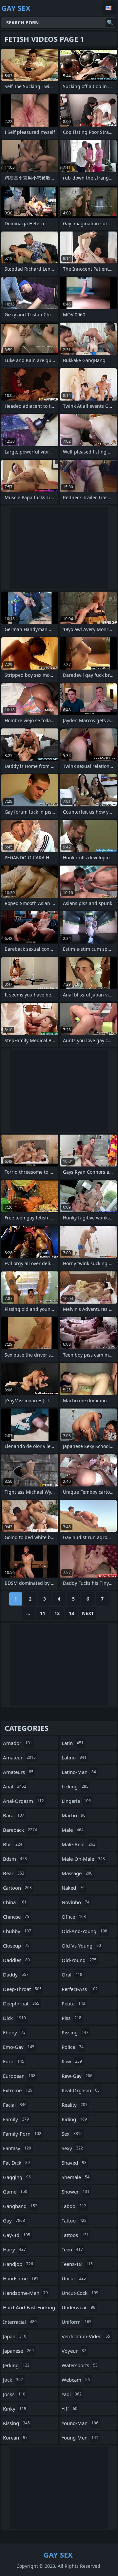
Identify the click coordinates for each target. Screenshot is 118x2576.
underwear (79, 2307)
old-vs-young (81, 1946)
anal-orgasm (23, 1801)
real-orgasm (81, 2090)
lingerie (76, 1801)
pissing (75, 2032)
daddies (16, 1960)
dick (14, 2018)
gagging (17, 2177)
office (74, 1917)
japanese (18, 2351)
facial (15, 2105)
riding (74, 2119)
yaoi (72, 2394)
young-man (80, 2423)
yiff (69, 2409)
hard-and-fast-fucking (29, 2309)
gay (14, 2220)
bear (14, 1873)
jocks (14, 2394)
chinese (16, 1917)
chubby (17, 1931)
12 (57, 1613)
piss (71, 2018)
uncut (74, 2278)
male (73, 1830)
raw (72, 2061)
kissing (16, 2423)
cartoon (17, 1888)
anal (15, 1786)
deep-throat (22, 1989)
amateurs (18, 1772)
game (15, 2192)
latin (73, 1743)
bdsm (15, 1859)
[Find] (110, 22)
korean (15, 2438)
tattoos (75, 2235)
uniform (77, 2322)
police (73, 2047)
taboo (74, 2206)
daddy (16, 1975)
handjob (18, 2264)
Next (88, 1613)
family (16, 2119)
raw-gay (77, 2076)
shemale (76, 2177)
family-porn (22, 2134)
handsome (21, 2278)
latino (74, 1757)
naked (73, 1888)
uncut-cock (80, 2293)
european (19, 2076)
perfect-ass (80, 1989)
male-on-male (83, 1859)
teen (72, 2249)
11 (43, 1613)
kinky (15, 2409)
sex (72, 2134)
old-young (79, 1960)
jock (13, 2380)
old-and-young (84, 1931)
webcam (76, 2380)
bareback (20, 1830)
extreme (18, 2090)
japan (15, 2336)
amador (18, 1743)
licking (75, 1786)
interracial (20, 2322)
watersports (80, 2365)
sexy (72, 2148)
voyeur (74, 2351)
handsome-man (25, 2293)
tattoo (74, 2220)
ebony (14, 2032)
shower (76, 2192)
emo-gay (19, 2047)
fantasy (17, 2148)
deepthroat (21, 2003)
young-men (80, 2438)
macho (74, 1815)
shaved (74, 2163)
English (109, 8)
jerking (16, 2365)
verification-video (86, 2336)
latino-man (79, 1772)
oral (72, 1975)
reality (75, 2105)
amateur (19, 1757)
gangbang (20, 2206)
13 (71, 1613)
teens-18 (77, 2264)
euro (14, 2061)
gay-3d (17, 2235)
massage (77, 1873)
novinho (76, 1902)
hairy (14, 2249)
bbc (13, 1844)
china (15, 1902)
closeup (16, 1946)
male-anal (79, 1844)
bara (14, 1815)
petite (73, 2003)
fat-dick (16, 2163)
